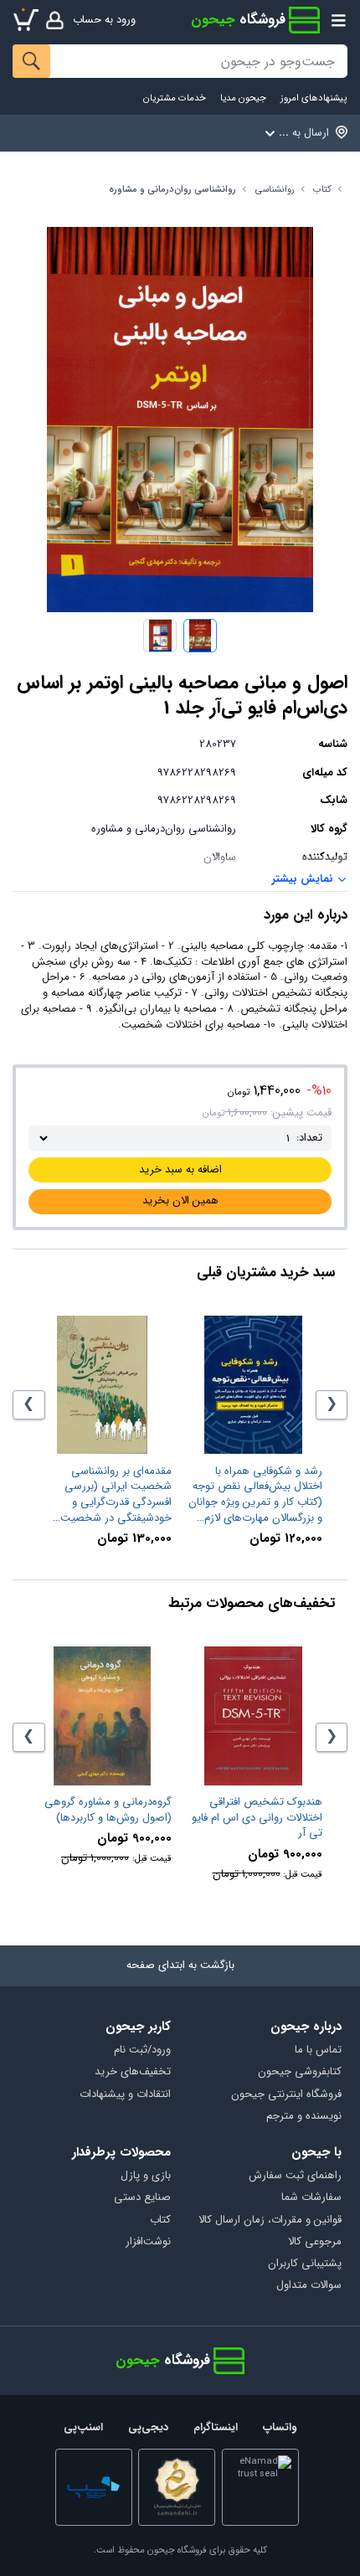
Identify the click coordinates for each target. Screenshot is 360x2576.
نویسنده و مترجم (303, 2117)
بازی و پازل (146, 2176)
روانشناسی (275, 190)
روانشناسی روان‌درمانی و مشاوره (172, 190)
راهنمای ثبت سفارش (295, 2176)
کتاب (322, 190)
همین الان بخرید (180, 1200)
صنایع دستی (142, 2198)
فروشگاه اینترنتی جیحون (286, 2095)
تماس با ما (318, 2050)
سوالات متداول (309, 2286)
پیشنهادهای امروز (314, 98)
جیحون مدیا (243, 98)
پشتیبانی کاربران (304, 2264)
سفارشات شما (311, 2198)
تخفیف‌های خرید (133, 2072)
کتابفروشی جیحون (299, 2072)
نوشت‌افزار (148, 2242)
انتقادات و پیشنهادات (125, 2095)
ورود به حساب (104, 20)
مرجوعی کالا (314, 2242)
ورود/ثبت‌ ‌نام (142, 2050)
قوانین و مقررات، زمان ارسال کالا (270, 2221)
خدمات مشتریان (175, 98)
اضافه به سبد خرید (180, 1170)
